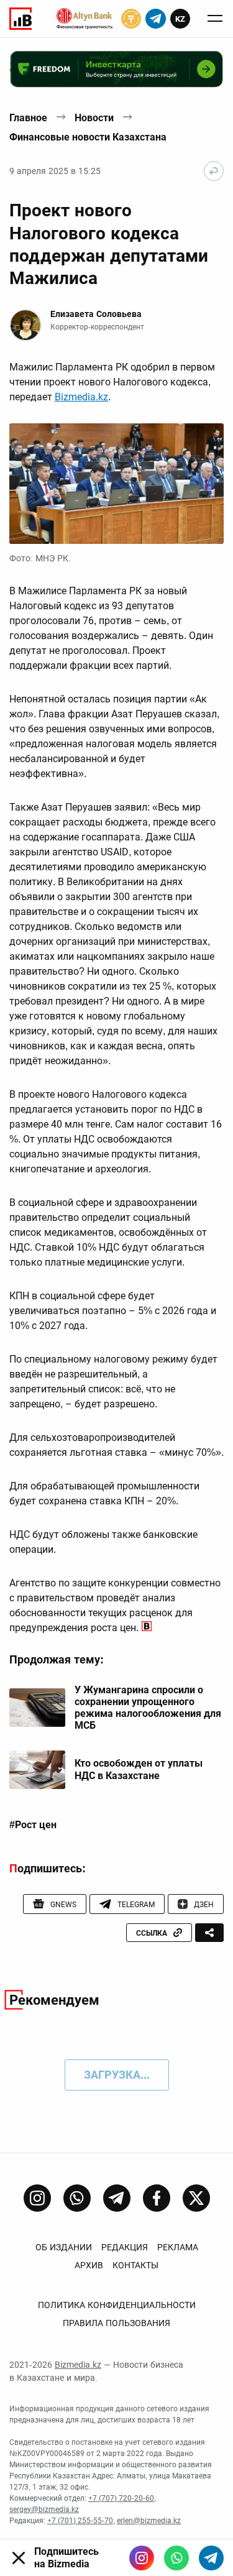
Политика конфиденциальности (117, 2305)
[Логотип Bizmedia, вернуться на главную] (21, 19)
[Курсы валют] (131, 19)
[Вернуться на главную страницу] (214, 171)
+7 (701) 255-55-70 (80, 2521)
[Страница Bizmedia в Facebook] (157, 2198)
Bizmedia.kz (81, 397)
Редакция (125, 2247)
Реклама (178, 2247)
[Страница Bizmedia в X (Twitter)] (196, 2198)
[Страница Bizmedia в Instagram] (37, 2198)
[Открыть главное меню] (215, 19)
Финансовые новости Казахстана (88, 137)
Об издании (64, 2247)
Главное (28, 118)
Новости (94, 118)
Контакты (135, 2265)
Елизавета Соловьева (96, 314)
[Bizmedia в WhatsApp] (176, 2558)
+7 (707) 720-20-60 (121, 2498)
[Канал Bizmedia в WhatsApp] (77, 2198)
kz (180, 19)
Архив (89, 2265)
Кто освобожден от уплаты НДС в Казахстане (139, 1769)
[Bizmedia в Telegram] (211, 2558)
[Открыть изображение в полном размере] (116, 484)
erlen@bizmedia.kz (149, 2521)
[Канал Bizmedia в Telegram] (117, 2198)
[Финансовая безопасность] (85, 19)
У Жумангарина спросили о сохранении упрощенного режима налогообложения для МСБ (148, 1708)
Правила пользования (116, 2323)
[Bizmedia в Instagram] (142, 2558)
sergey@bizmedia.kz (44, 2509)
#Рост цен (33, 1825)
